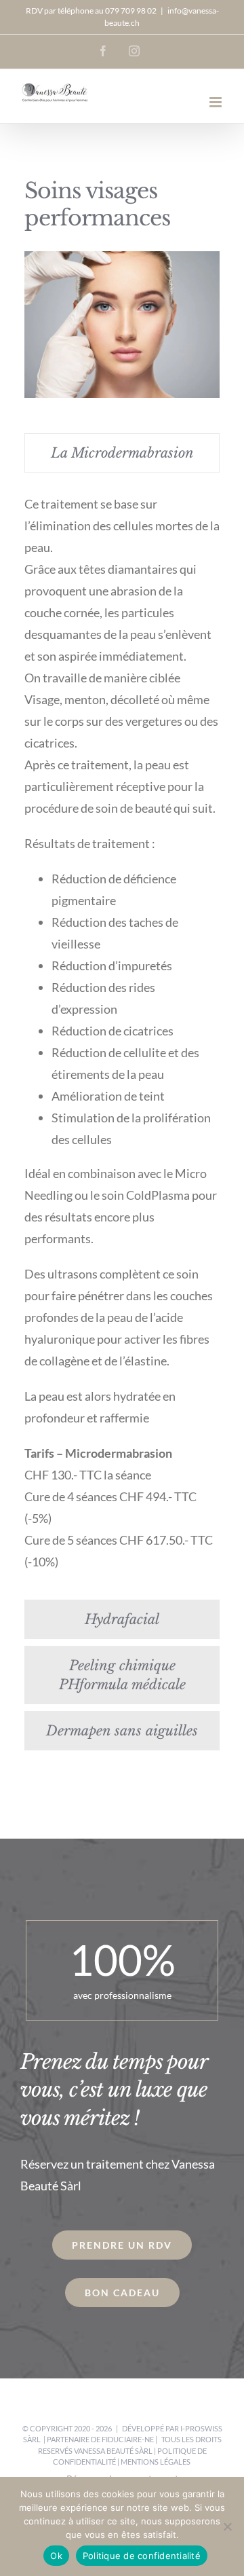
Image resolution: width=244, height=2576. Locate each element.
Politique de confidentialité (142, 2556)
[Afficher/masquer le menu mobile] (217, 102)
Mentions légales (156, 2462)
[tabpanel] (122, 1039)
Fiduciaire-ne (128, 2439)
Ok (56, 2556)
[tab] (122, 453)
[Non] (227, 2526)
